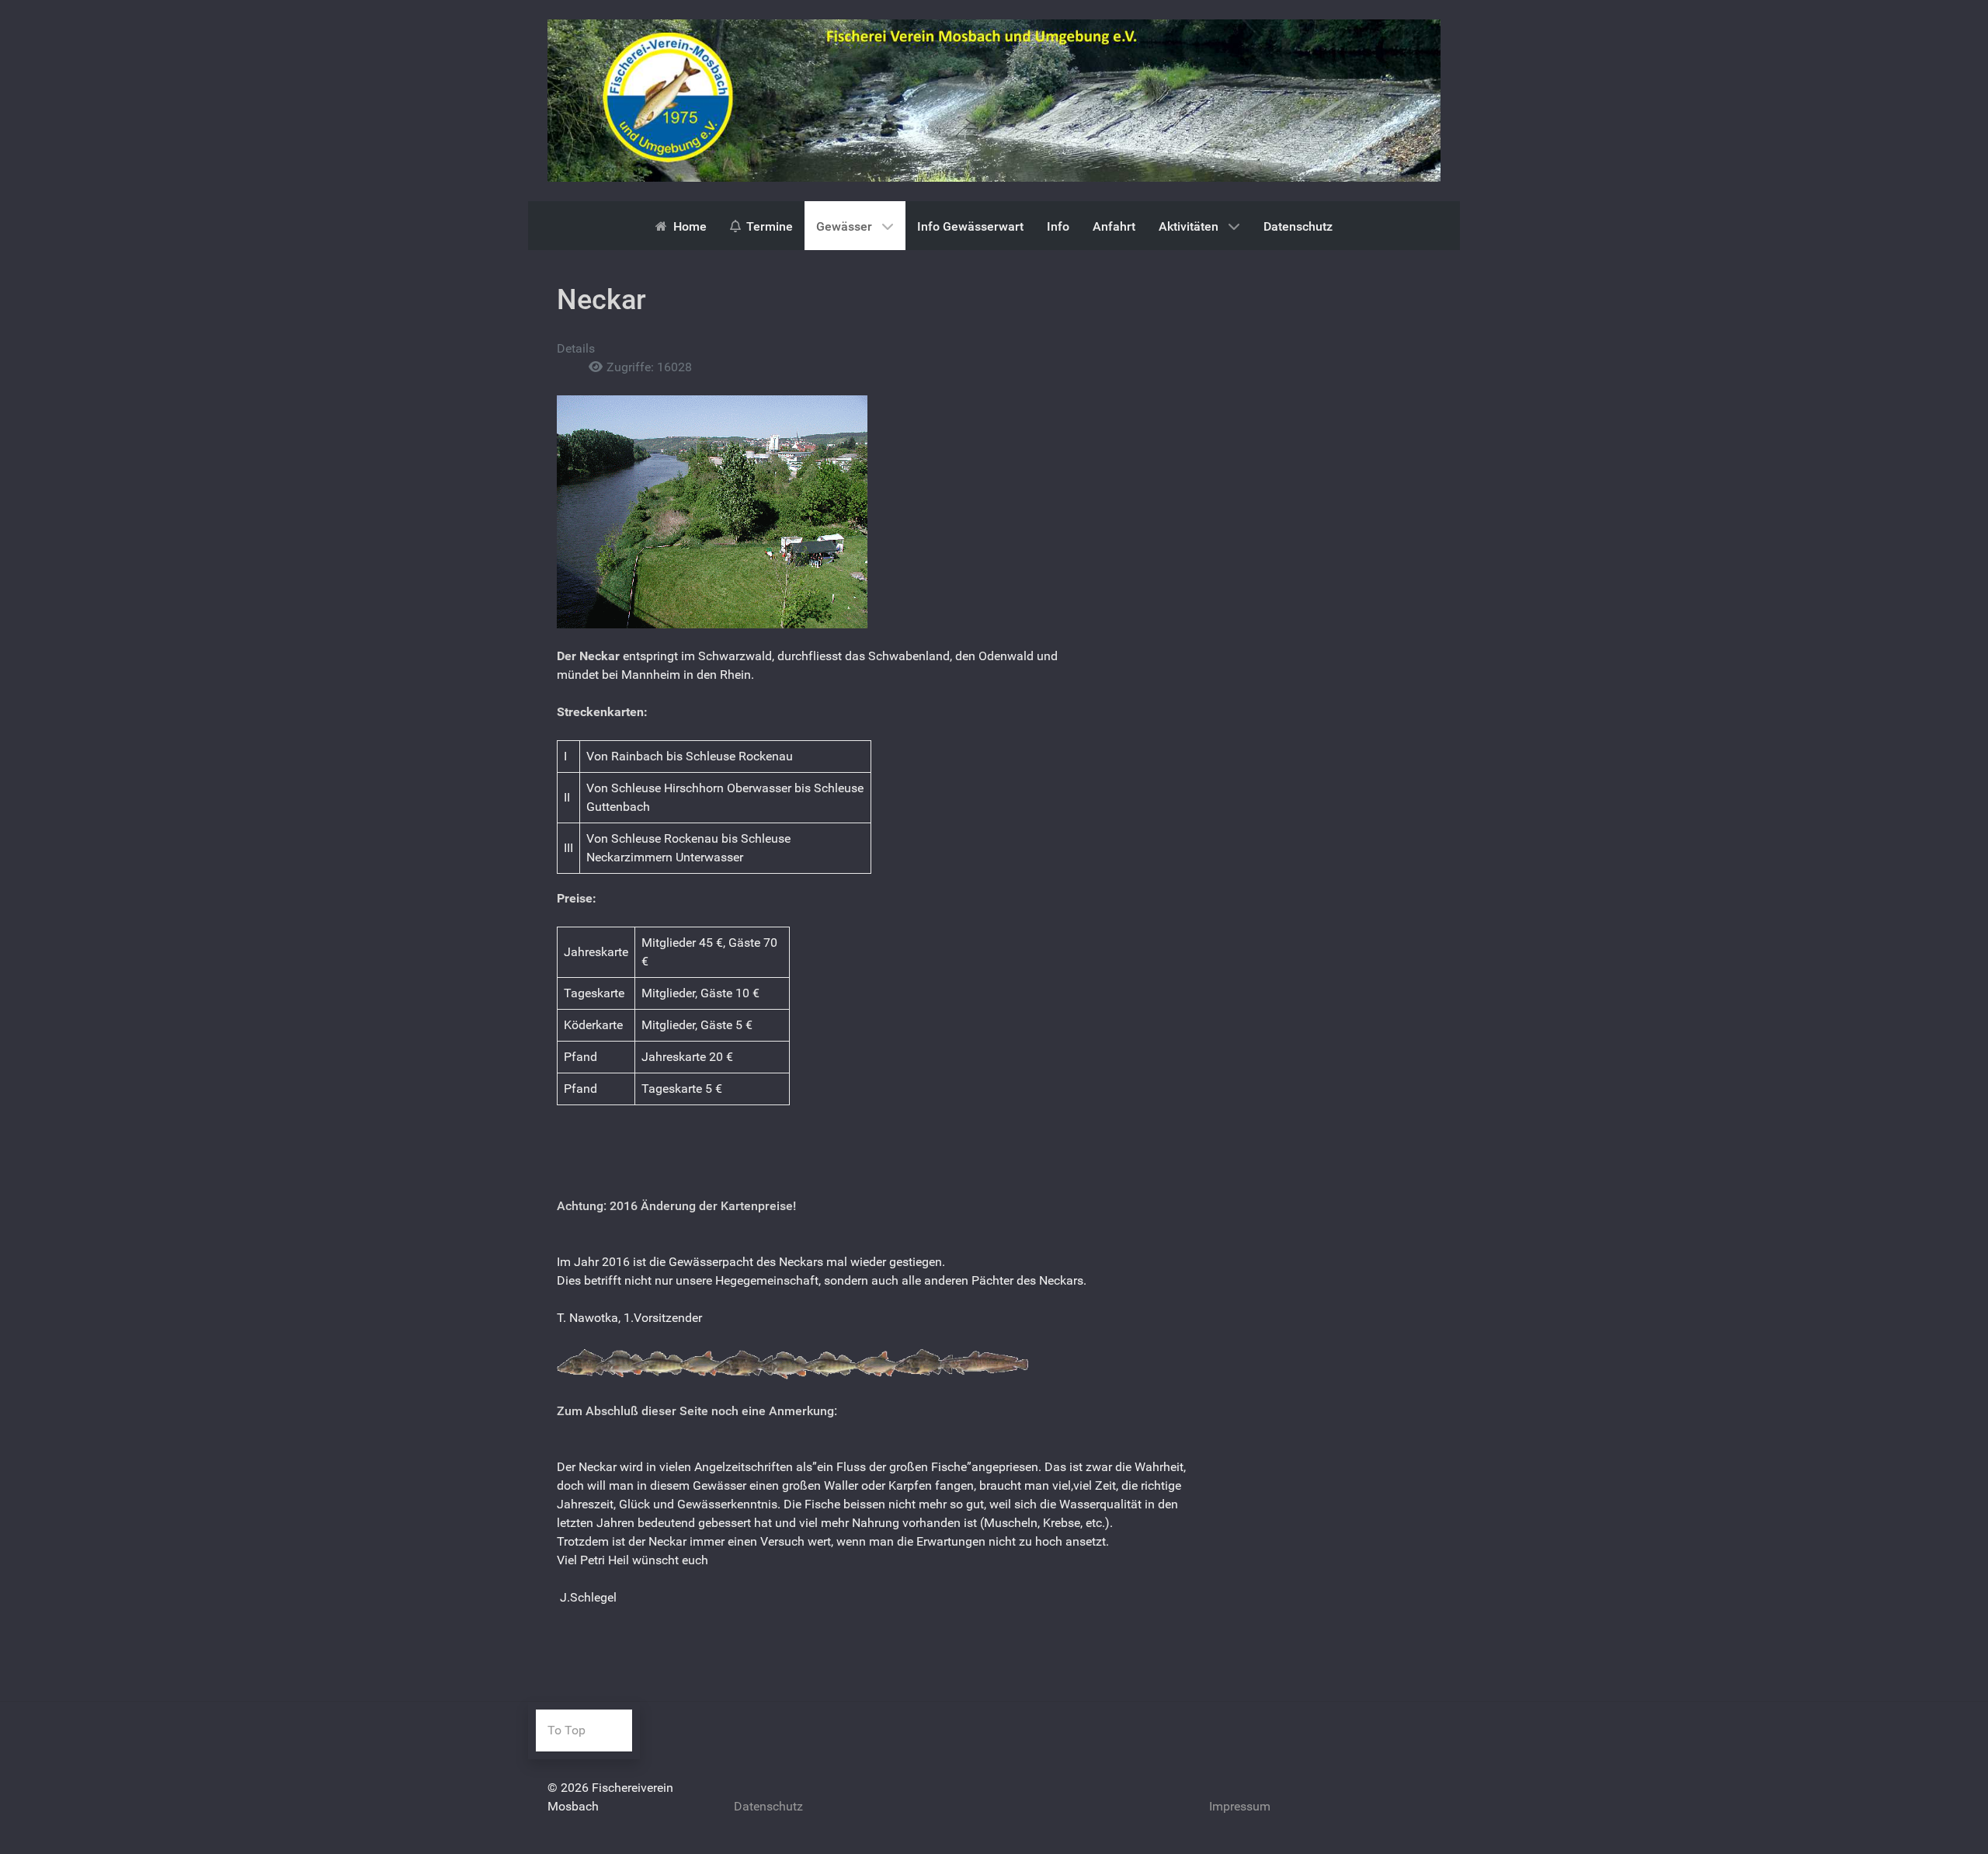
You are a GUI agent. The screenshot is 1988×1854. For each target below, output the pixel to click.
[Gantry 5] (994, 100)
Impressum (1240, 1806)
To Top (567, 1730)
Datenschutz (768, 1806)
